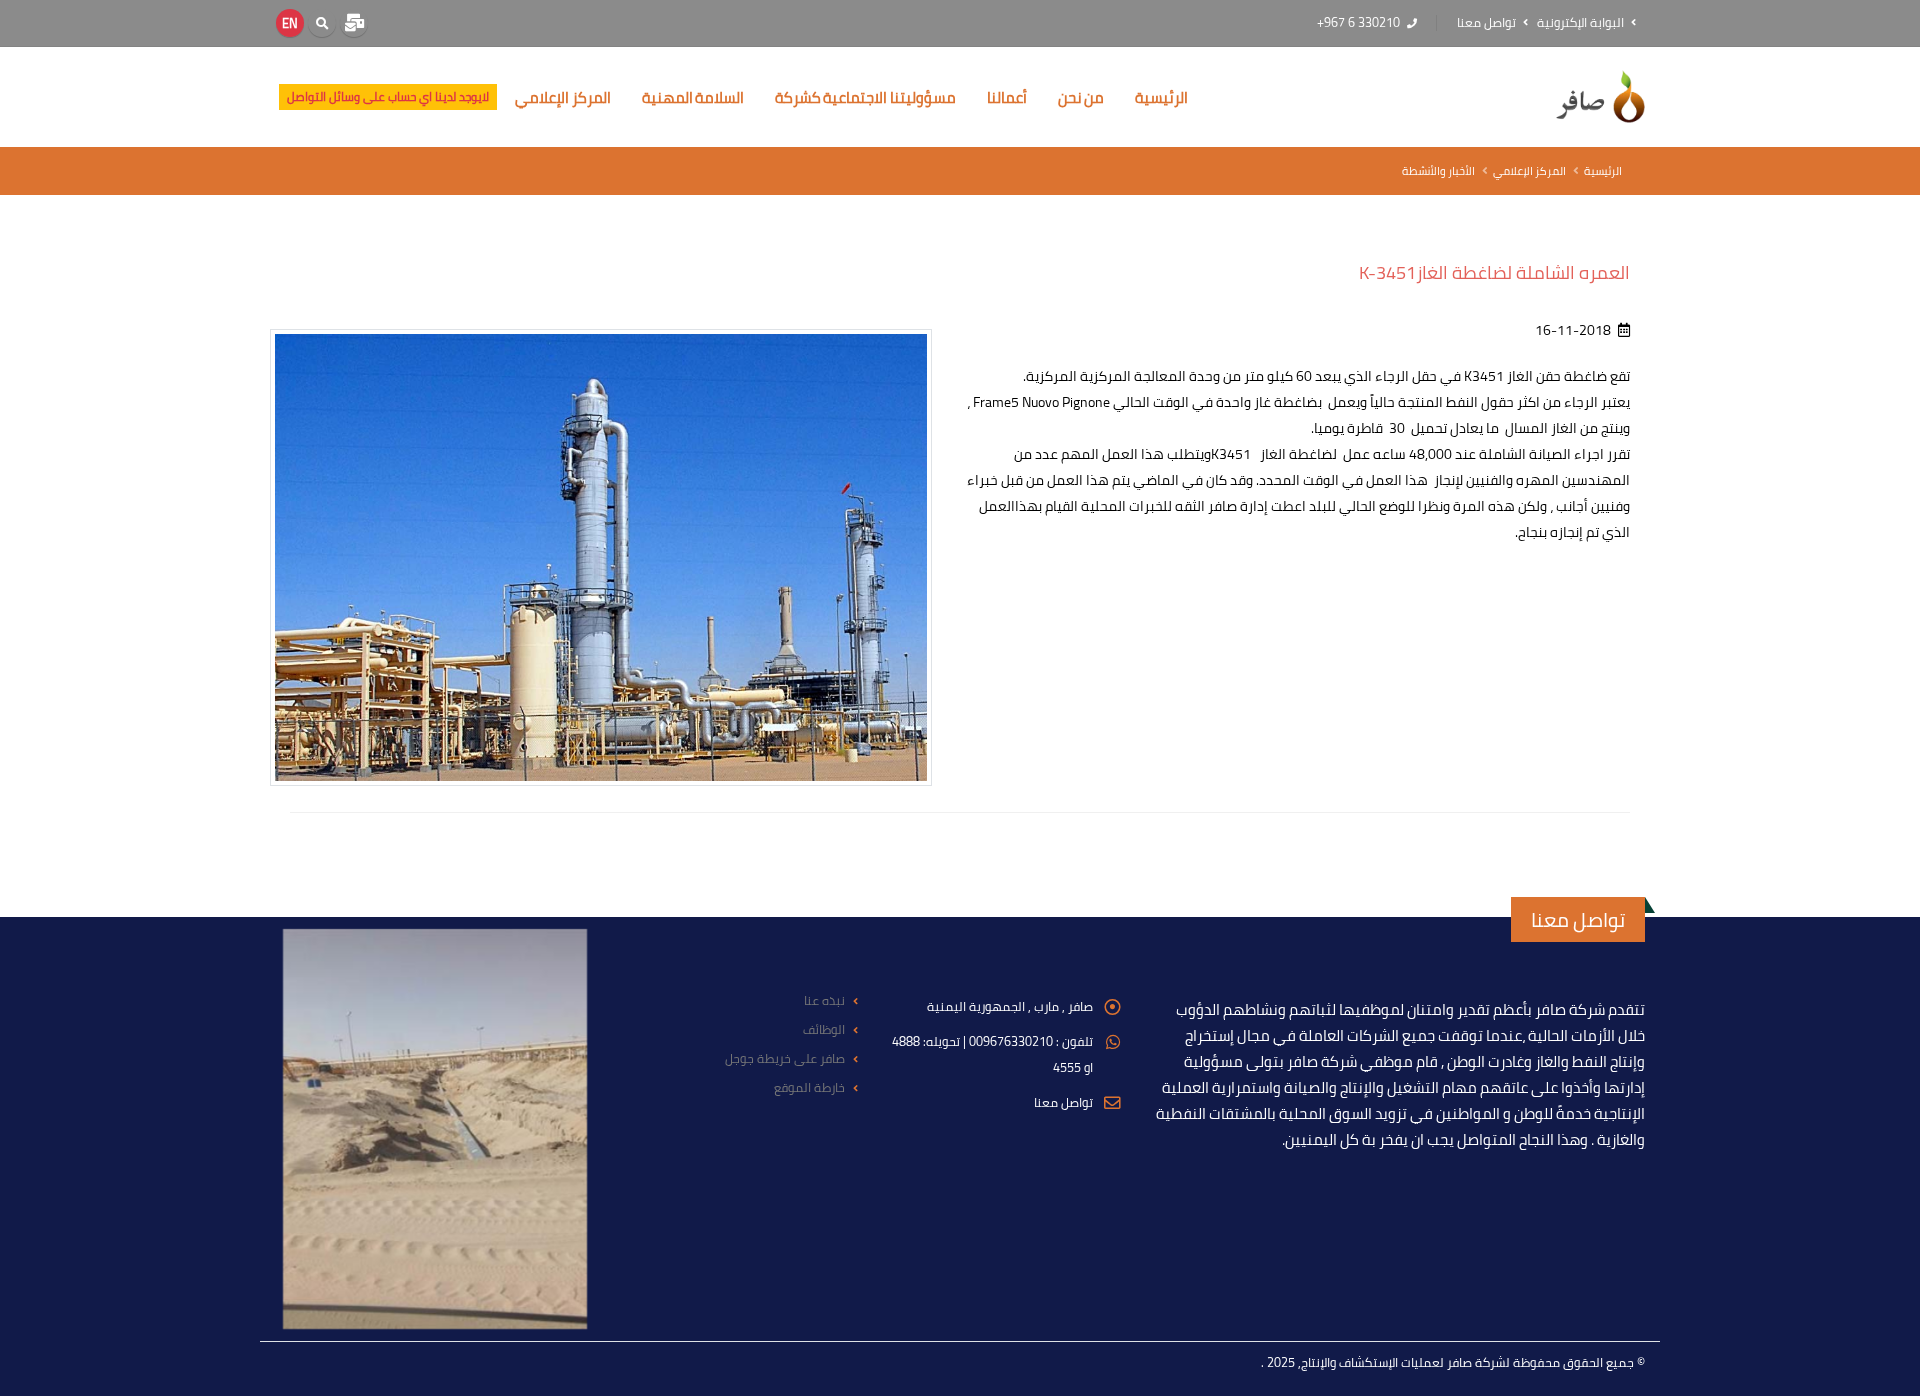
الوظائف (824, 1029)
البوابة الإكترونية (1582, 22)
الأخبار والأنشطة (1438, 170)
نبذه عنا (824, 1000)
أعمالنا (1007, 97)
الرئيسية (1161, 97)
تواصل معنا (1488, 22)
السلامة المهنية (693, 97)
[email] (354, 23)
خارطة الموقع (809, 1087)
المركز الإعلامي (563, 97)
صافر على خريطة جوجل (785, 1058)
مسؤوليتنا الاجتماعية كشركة (865, 97)
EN (290, 23)
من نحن (1081, 97)
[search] (322, 23)
